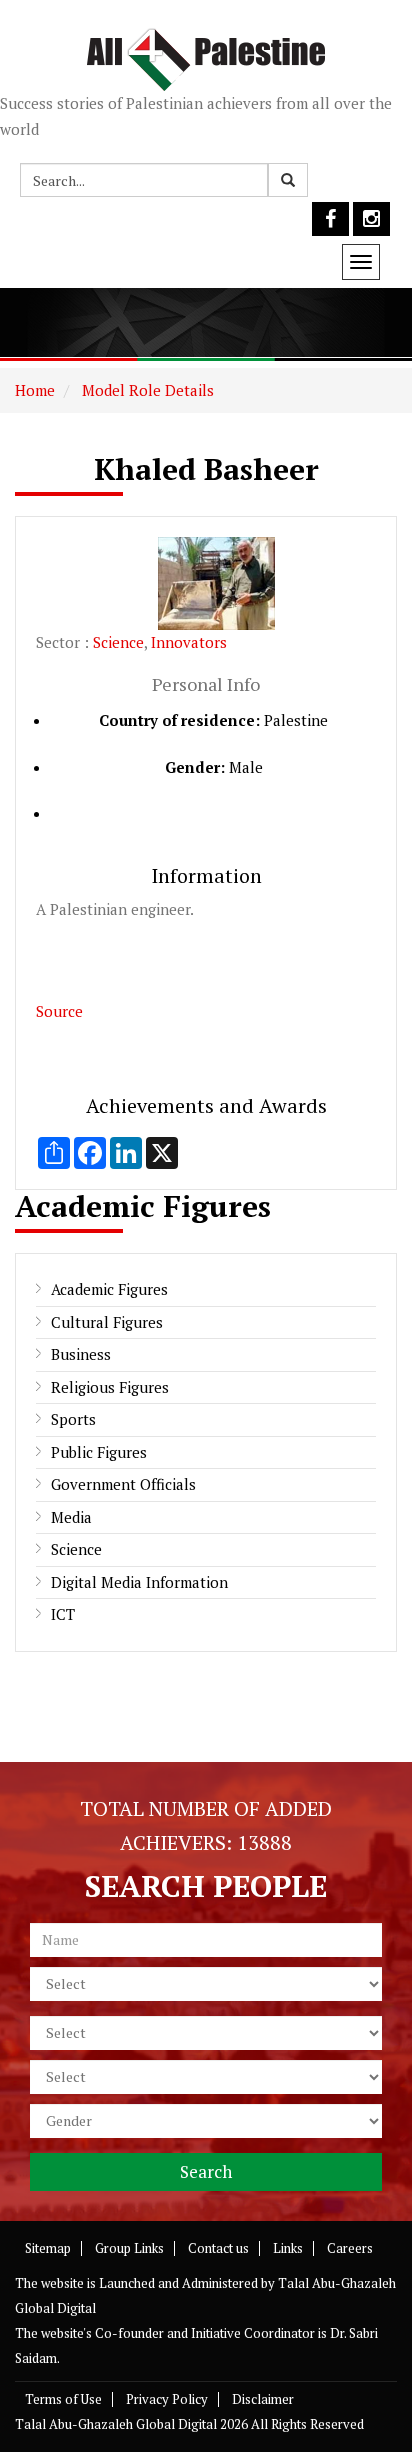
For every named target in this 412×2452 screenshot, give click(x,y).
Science (118, 642)
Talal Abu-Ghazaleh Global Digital (116, 2424)
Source (59, 1011)
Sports (73, 1419)
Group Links (129, 2248)
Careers (350, 2248)
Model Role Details (146, 390)
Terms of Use (63, 2399)
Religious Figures (110, 1387)
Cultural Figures (107, 1322)
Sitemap (48, 2248)
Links (288, 2248)
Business (81, 1354)
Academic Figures (109, 1289)
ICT (63, 1614)
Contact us (218, 2248)
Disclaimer (263, 2399)
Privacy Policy (167, 2399)
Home (35, 390)
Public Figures (99, 1452)
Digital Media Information (139, 1582)
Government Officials (123, 1484)
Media (71, 1517)
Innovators (189, 642)
